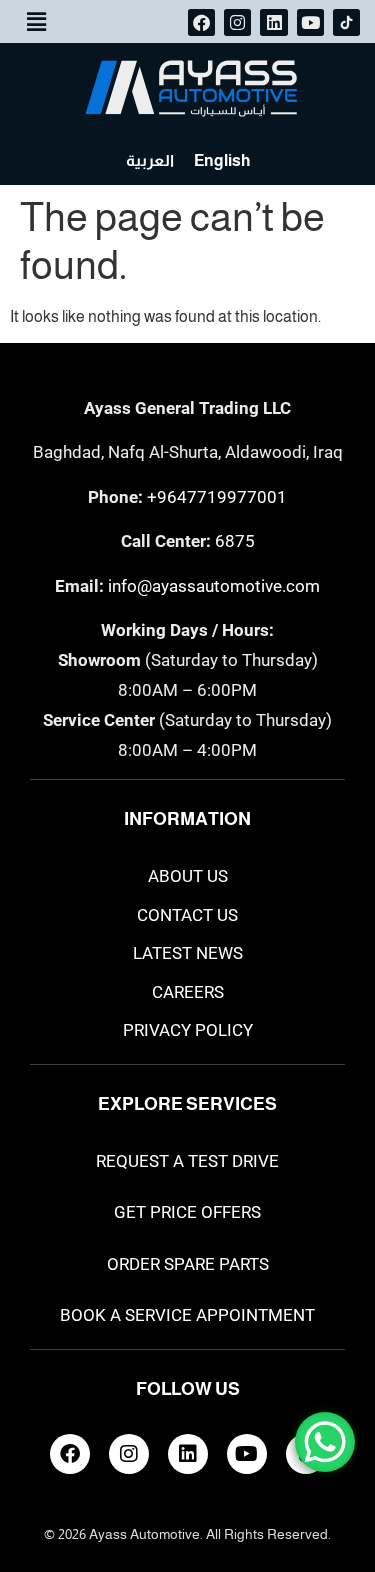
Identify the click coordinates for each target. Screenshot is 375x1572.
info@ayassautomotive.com (214, 586)
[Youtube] (310, 22)
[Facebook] (201, 22)
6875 (235, 541)
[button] (36, 22)
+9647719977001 (217, 497)
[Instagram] (237, 22)
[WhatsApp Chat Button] (325, 1442)
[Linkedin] (273, 22)
